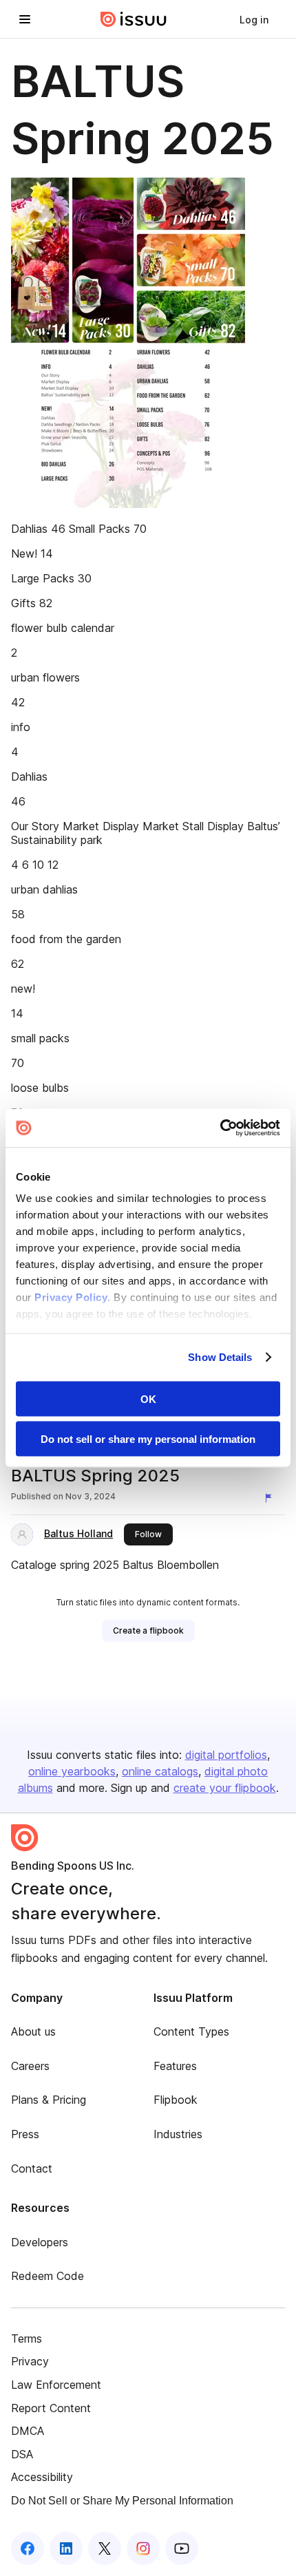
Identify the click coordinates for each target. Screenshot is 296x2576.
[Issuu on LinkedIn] (66, 2548)
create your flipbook (225, 1788)
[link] (254, 19)
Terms (27, 2339)
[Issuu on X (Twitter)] (105, 2548)
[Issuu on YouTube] (182, 2548)
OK (148, 1398)
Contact (32, 2168)
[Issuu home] (134, 19)
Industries (178, 2134)
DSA (22, 2454)
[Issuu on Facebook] (28, 2548)
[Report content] (271, 1498)
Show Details (220, 1357)
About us (33, 2031)
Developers (40, 2242)
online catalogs (160, 1771)
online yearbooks (72, 1771)
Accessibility (42, 2477)
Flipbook (176, 2100)
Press (25, 2134)
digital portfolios (226, 1755)
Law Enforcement (56, 2385)
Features (175, 2066)
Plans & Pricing (49, 2100)
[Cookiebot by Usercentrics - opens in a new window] (220, 1128)
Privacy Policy (71, 1297)
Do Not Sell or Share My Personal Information (122, 2501)
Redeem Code (47, 2276)
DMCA (28, 2431)
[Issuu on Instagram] (143, 2548)
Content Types (191, 2031)
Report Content (51, 2408)
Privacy (30, 2361)
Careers (30, 2066)
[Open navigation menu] (25, 19)
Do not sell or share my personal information (148, 1439)
